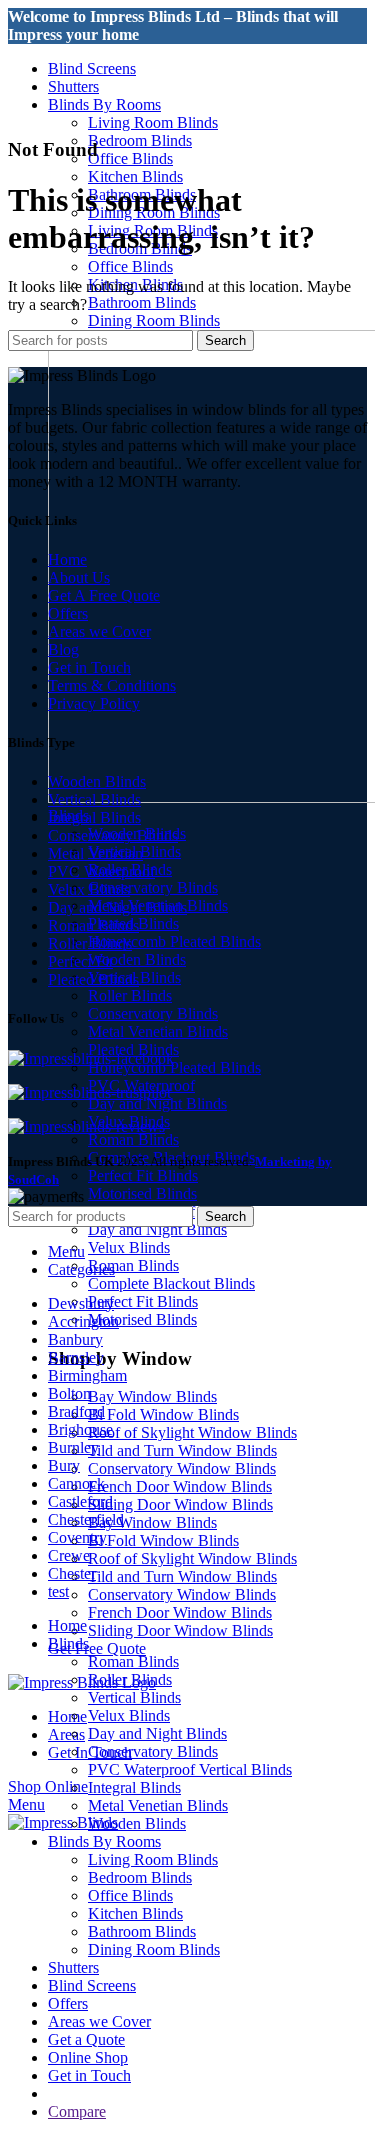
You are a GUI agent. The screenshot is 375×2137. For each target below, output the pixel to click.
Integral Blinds (94, 817)
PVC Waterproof (101, 871)
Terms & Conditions (112, 685)
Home (67, 559)
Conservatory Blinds (153, 887)
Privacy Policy (94, 703)
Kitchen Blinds (135, 176)
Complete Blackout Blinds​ (171, 1283)
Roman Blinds (133, 1139)
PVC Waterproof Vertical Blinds (190, 1769)
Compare (77, 2111)
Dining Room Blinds (154, 320)
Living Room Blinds (153, 122)
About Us (79, 577)
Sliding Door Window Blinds (180, 1504)
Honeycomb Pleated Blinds (174, 941)
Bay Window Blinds (152, 1396)
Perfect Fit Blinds (143, 1175)
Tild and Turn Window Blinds (182, 1450)
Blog (63, 649)
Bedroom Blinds (140, 140)
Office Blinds (130, 158)
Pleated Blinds (93, 979)
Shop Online (48, 1786)
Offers (68, 613)
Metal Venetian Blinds (158, 1031)
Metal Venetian (95, 853)
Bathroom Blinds (142, 302)
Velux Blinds (129, 1247)
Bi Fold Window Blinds (163, 1414)
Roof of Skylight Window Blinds (192, 1432)
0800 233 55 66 (58, 52)
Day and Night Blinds (157, 1103)
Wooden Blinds (137, 959)
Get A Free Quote (104, 595)
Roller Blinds (130, 995)
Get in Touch (89, 667)
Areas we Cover (99, 631)
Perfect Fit (80, 961)
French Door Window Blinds (180, 1486)
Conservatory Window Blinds (182, 1468)
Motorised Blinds (142, 1193)
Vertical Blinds (94, 799)
